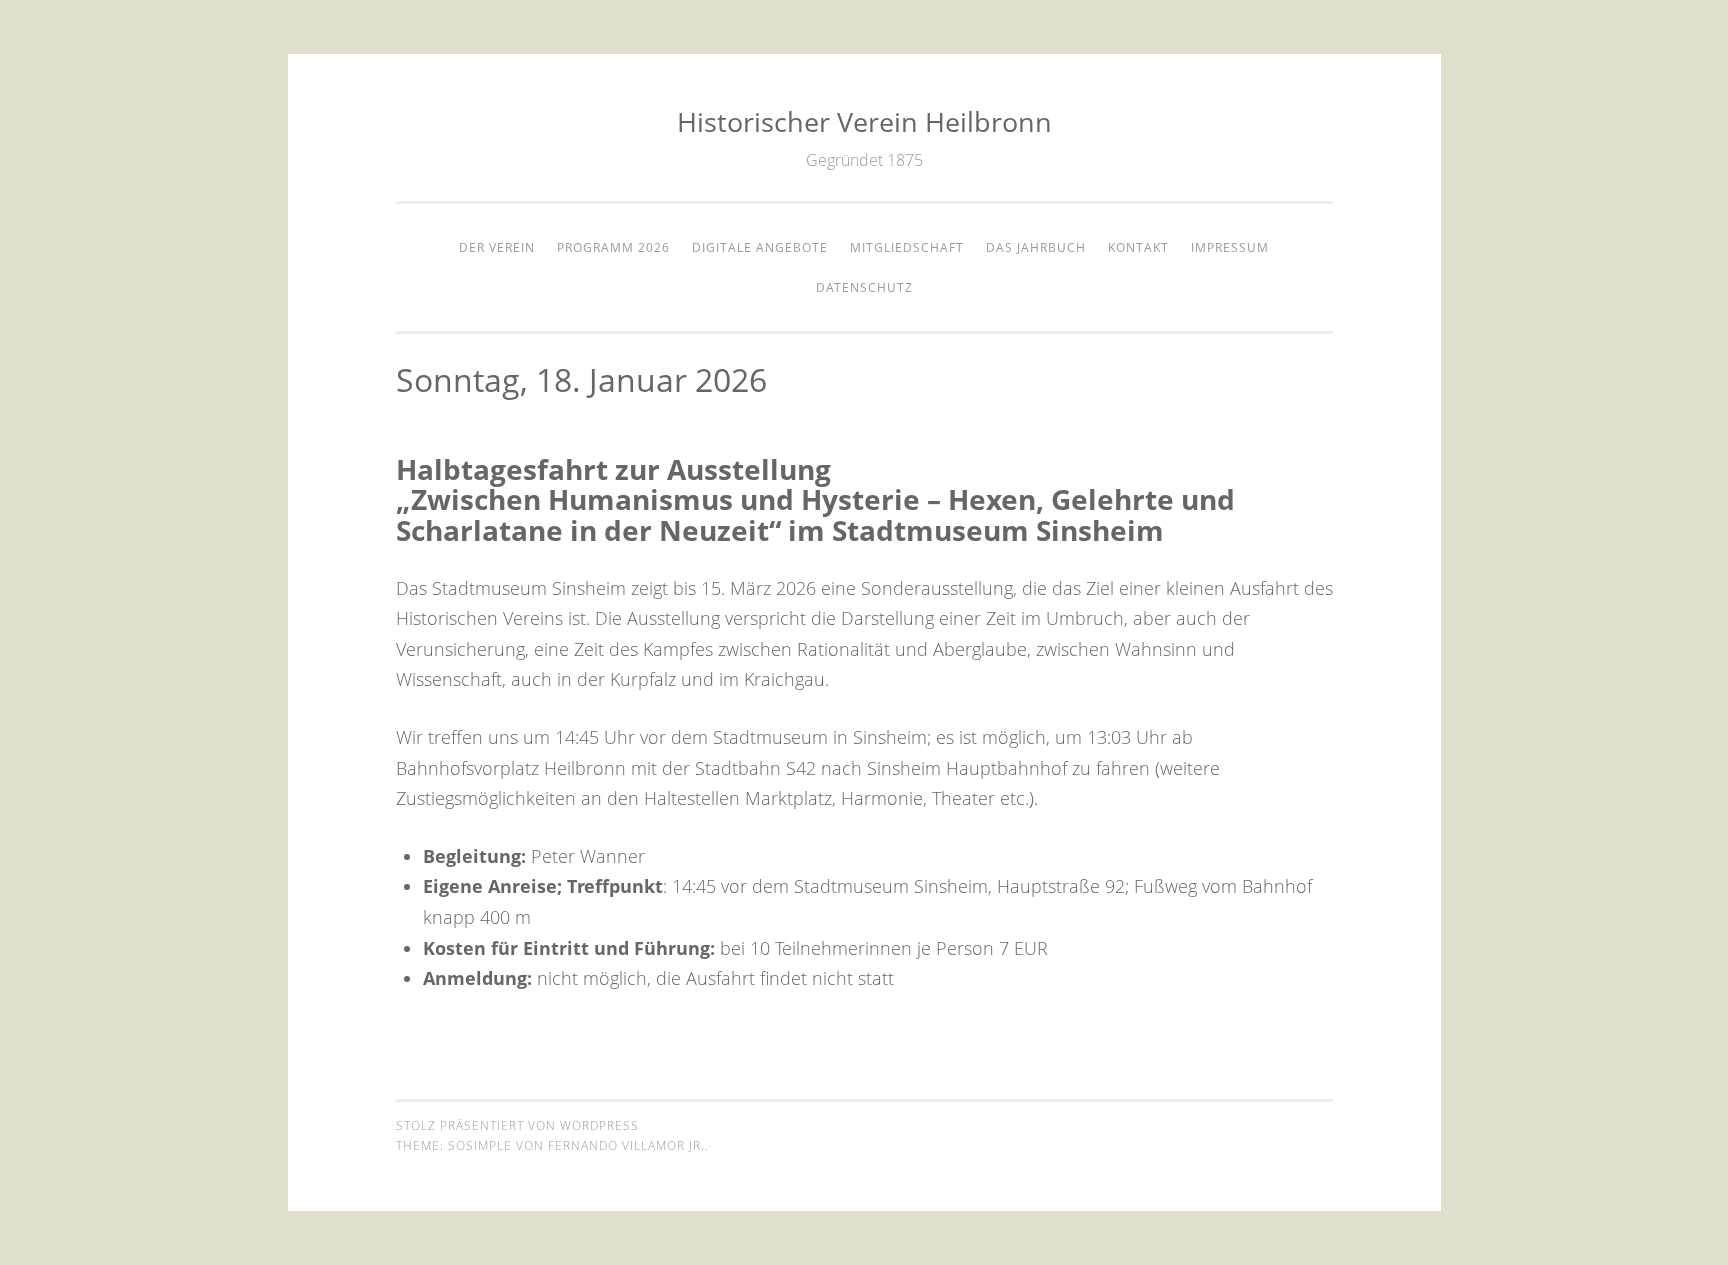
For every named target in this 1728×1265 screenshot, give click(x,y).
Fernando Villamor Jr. (626, 1145)
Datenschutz (864, 287)
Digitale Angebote (760, 247)
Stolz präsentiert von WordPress (517, 1125)
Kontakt (1138, 247)
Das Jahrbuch (1036, 247)
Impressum (1230, 247)
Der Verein (497, 247)
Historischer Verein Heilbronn (864, 121)
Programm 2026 (613, 247)
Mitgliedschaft (907, 247)
